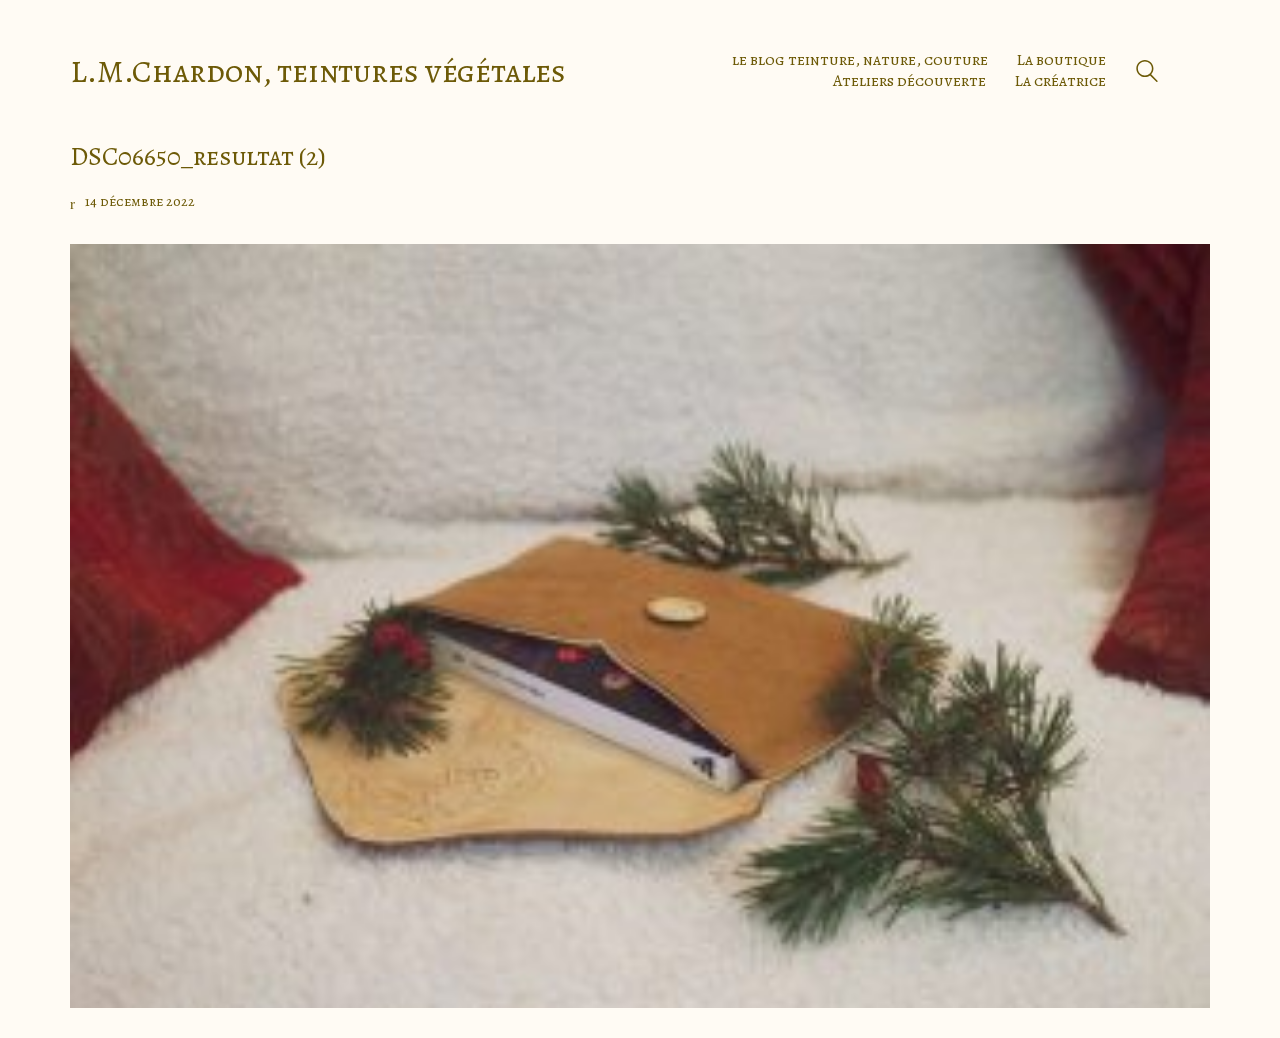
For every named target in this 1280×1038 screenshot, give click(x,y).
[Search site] (1147, 73)
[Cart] (1199, 71)
